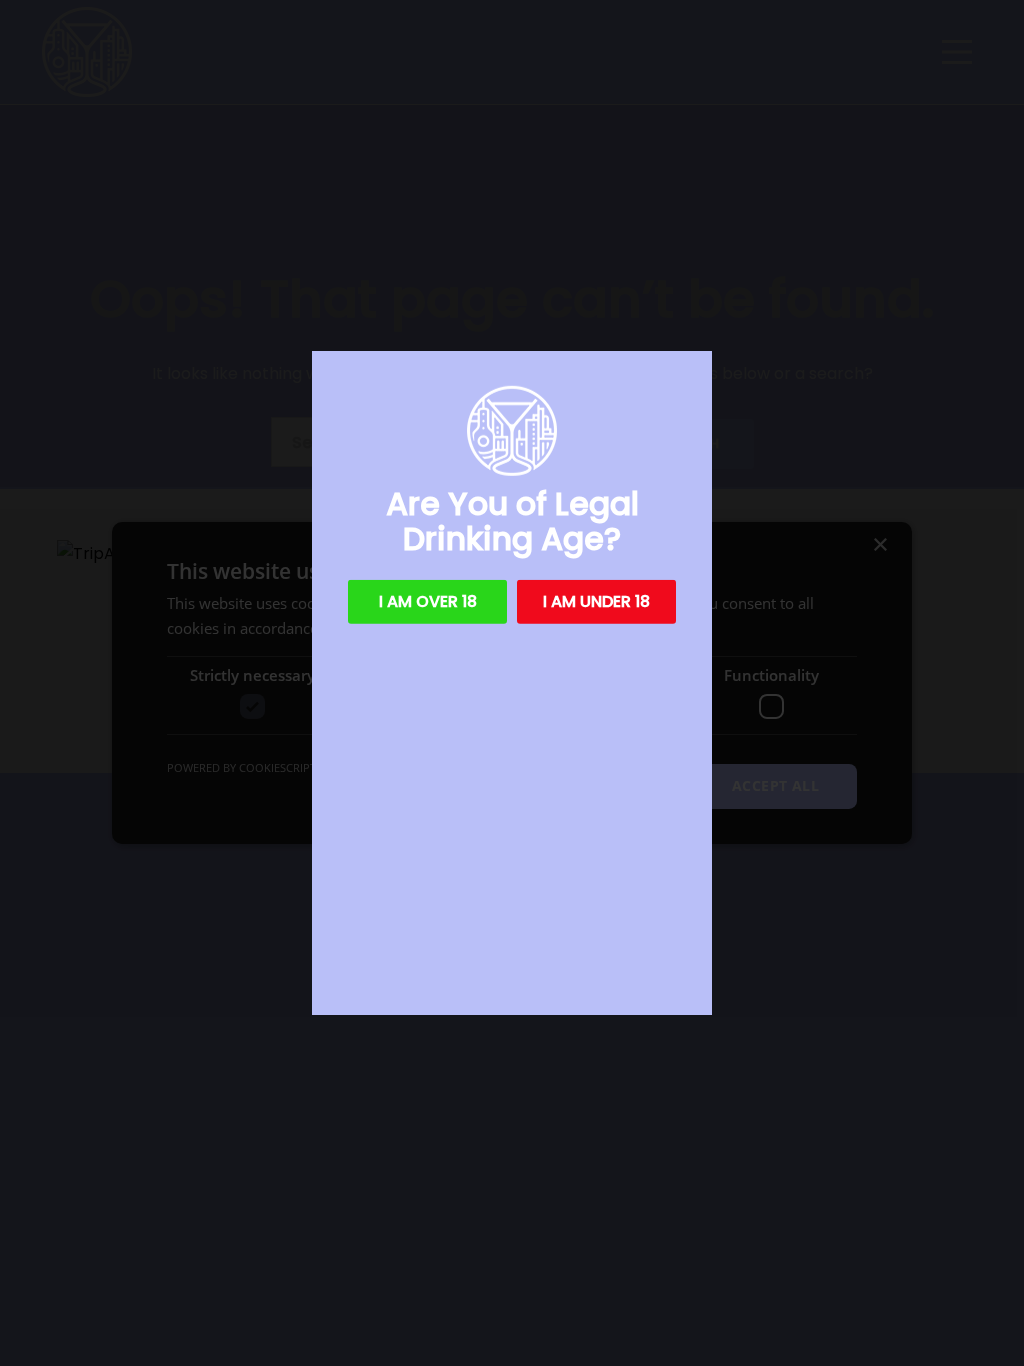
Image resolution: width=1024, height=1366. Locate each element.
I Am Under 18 (596, 601)
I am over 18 (428, 601)
